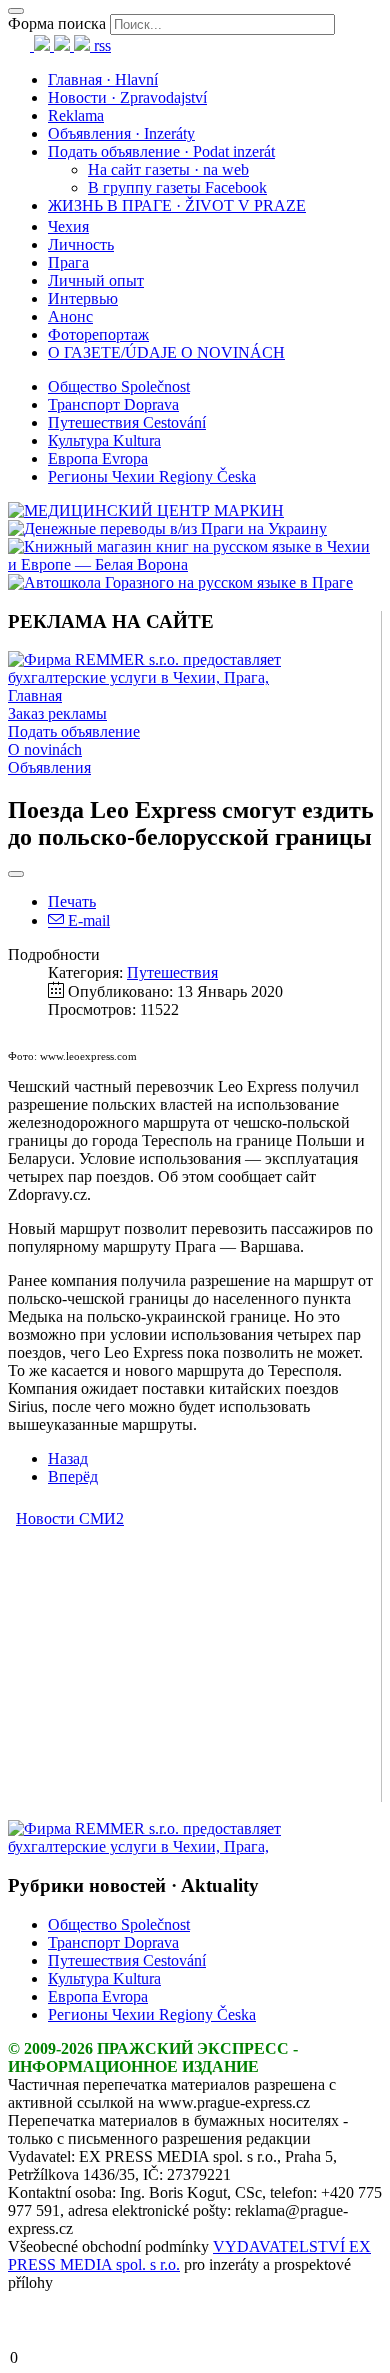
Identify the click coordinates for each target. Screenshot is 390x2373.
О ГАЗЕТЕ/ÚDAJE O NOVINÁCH (166, 352)
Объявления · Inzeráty (121, 133)
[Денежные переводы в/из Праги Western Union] (167, 528)
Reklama (76, 115)
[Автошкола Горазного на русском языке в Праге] (180, 582)
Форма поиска (57, 23)
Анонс (70, 316)
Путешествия (172, 972)
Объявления (49, 767)
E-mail (87, 920)
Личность (81, 244)
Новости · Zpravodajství (127, 97)
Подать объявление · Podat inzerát (161, 151)
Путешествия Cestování (127, 422)
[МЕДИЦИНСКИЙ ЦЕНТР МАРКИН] (146, 510)
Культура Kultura (104, 440)
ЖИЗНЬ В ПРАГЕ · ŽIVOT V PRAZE (177, 205)
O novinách (45, 749)
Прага (68, 262)
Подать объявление (74, 731)
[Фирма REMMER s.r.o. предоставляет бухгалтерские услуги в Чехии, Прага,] (194, 677)
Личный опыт (96, 280)
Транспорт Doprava (113, 404)
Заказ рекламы (57, 713)
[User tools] (16, 874)
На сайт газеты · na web (168, 169)
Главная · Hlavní (103, 79)
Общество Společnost (119, 386)
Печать (72, 901)
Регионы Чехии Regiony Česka (152, 476)
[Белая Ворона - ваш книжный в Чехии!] (195, 564)
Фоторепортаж (98, 334)
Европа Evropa (98, 458)
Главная (35, 695)
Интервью (83, 298)
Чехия (68, 226)
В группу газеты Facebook (177, 187)
